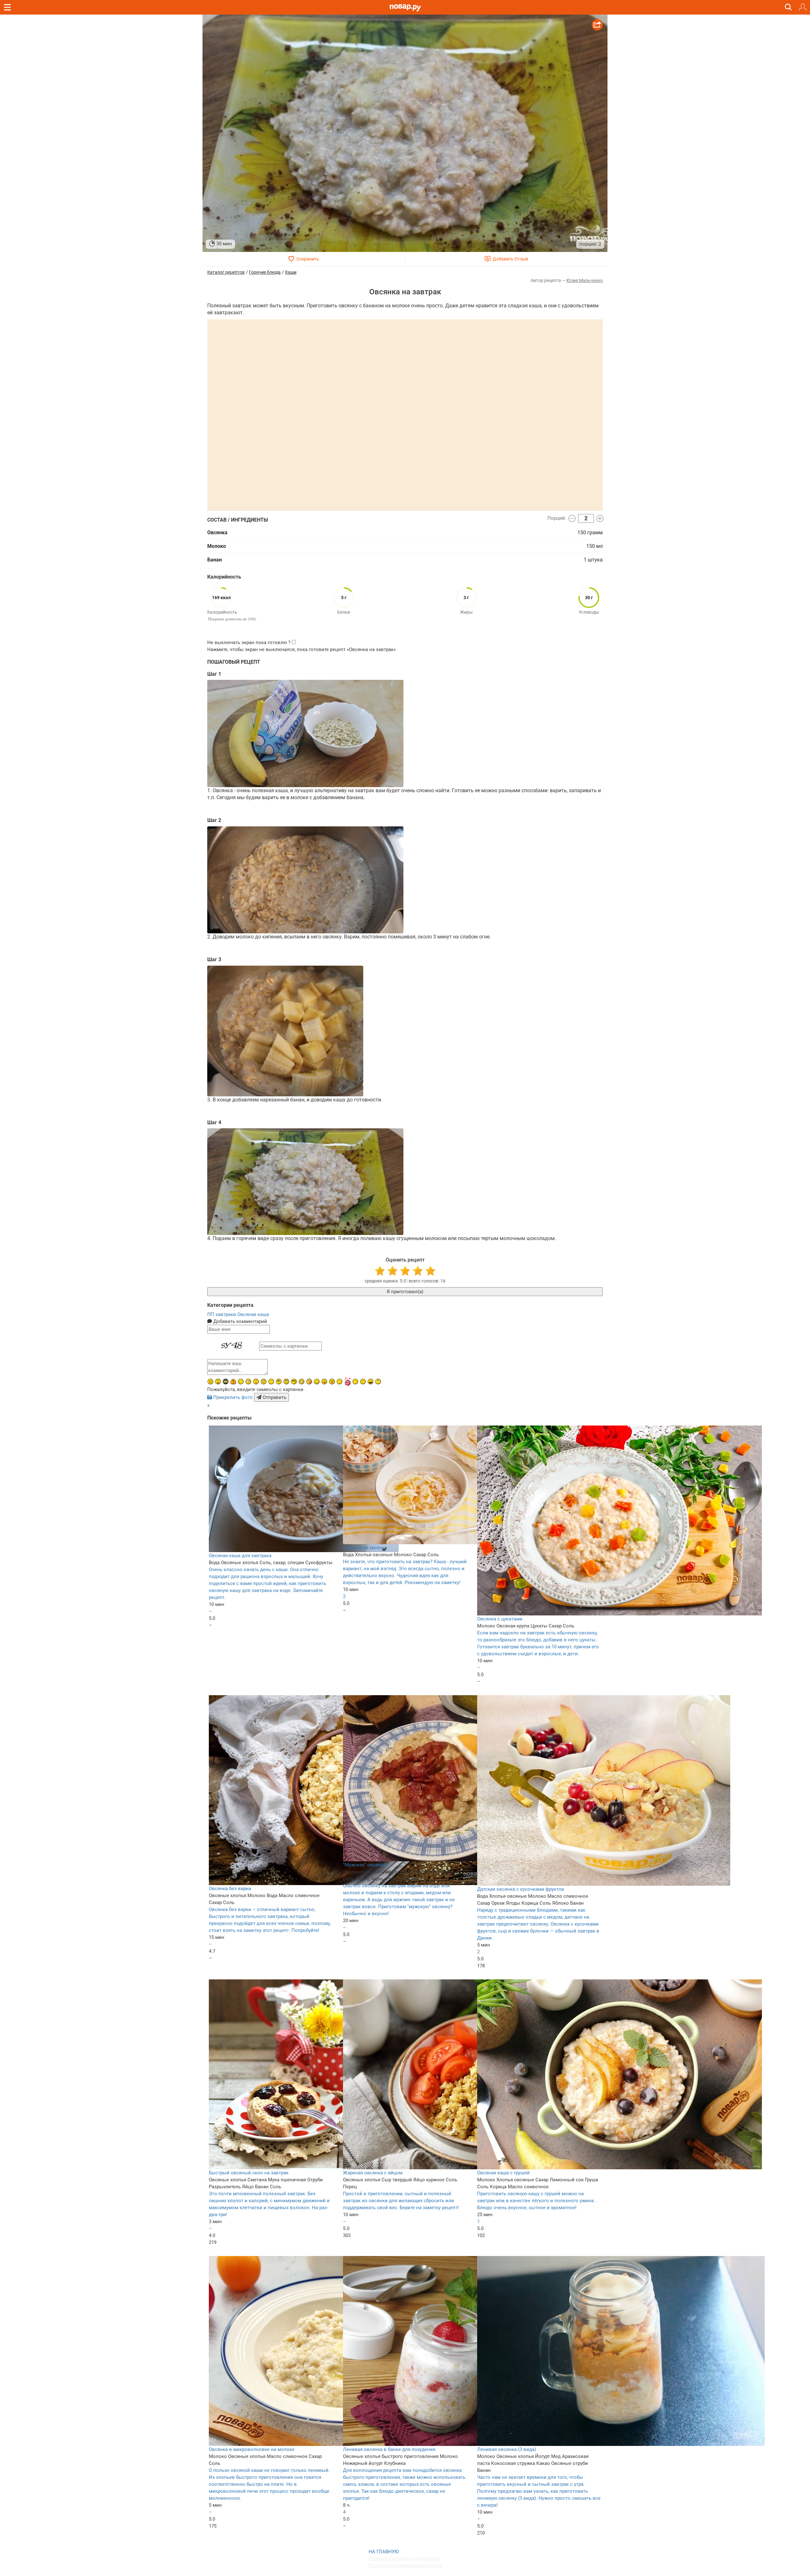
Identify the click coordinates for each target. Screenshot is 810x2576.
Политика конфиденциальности (405, 2566)
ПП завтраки (222, 1314)
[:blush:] (309, 1382)
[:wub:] (347, 1381)
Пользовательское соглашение (404, 2559)
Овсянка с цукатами (500, 1619)
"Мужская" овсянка (364, 1865)
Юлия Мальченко (585, 280)
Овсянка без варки (230, 1889)
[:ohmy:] (218, 1382)
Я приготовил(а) (405, 1292)
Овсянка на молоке (365, 1548)
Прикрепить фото (233, 1397)
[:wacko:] (264, 1382)
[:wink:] (241, 1382)
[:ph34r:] (226, 1382)
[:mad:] (210, 1382)
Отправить (274, 1397)
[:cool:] (294, 1382)
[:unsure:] (279, 1382)
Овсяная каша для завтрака (240, 1556)
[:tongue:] (324, 1382)
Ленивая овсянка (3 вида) (507, 2449)
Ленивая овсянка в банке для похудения (389, 2449)
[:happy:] (271, 1382)
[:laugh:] (371, 1382)
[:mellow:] (340, 1382)
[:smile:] (317, 1382)
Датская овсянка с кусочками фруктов (521, 1889)
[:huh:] (378, 1382)
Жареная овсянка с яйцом (373, 2173)
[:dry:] (363, 1382)
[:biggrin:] (302, 1382)
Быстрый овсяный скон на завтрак (249, 2173)
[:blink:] (248, 1382)
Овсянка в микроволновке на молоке (252, 2449)
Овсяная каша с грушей (503, 2173)
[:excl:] (233, 1382)
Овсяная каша (253, 1314)
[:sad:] (256, 1382)
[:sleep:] (355, 1382)
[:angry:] (332, 1382)
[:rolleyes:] (286, 1382)
